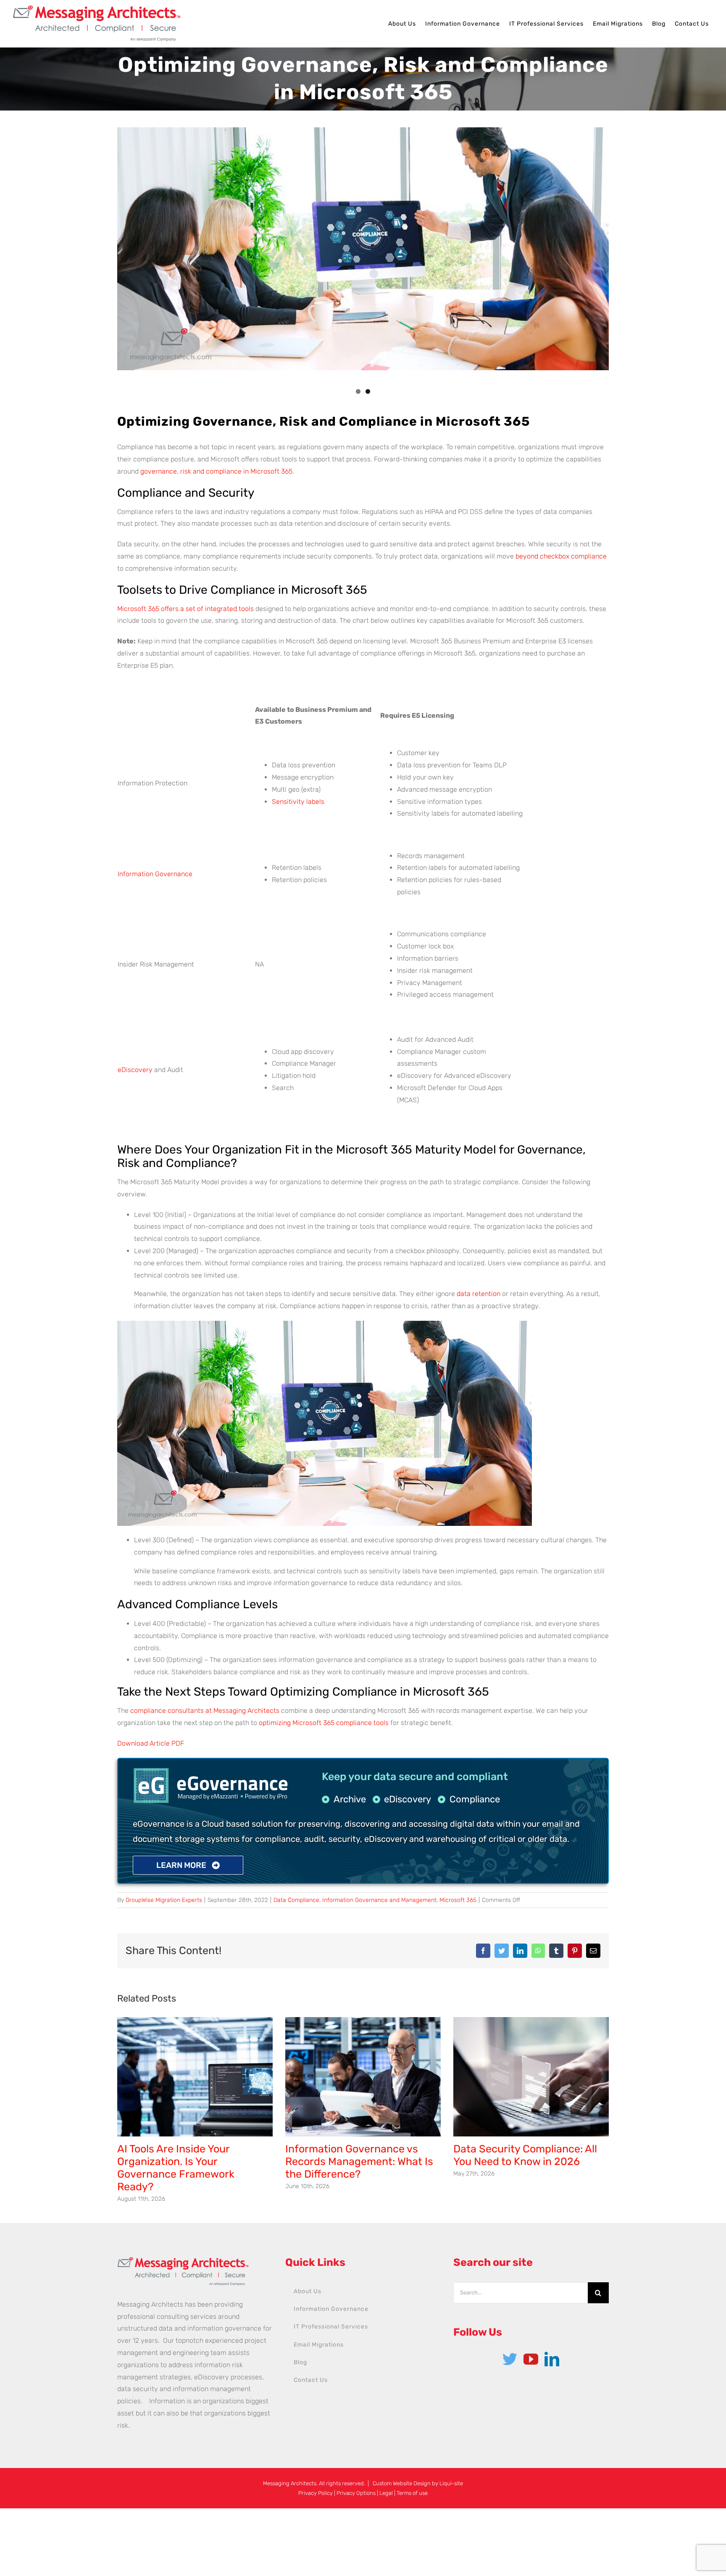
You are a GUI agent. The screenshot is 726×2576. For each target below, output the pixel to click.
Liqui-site (451, 2483)
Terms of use (412, 2493)
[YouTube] (531, 2359)
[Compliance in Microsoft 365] (363, 249)
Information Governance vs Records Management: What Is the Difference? (359, 2161)
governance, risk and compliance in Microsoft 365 (216, 471)
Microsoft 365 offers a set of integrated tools (185, 609)
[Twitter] (502, 1951)
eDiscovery (135, 1070)
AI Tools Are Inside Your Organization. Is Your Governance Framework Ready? (176, 2168)
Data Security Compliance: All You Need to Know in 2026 (525, 2155)
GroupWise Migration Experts (164, 1900)
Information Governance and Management (379, 1900)
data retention (479, 1294)
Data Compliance (296, 1900)
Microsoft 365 (458, 1900)
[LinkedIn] (520, 1951)
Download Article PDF (151, 1743)
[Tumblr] (556, 1951)
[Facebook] (483, 1951)
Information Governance (155, 874)
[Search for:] (521, 2292)
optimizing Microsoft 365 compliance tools (324, 1723)
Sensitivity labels (298, 802)
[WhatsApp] (538, 1951)
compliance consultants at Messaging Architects (205, 1711)
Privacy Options (356, 2493)
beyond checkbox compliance (561, 556)
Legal (386, 2493)
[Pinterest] (575, 1951)
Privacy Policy (316, 2493)
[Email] (593, 1951)
